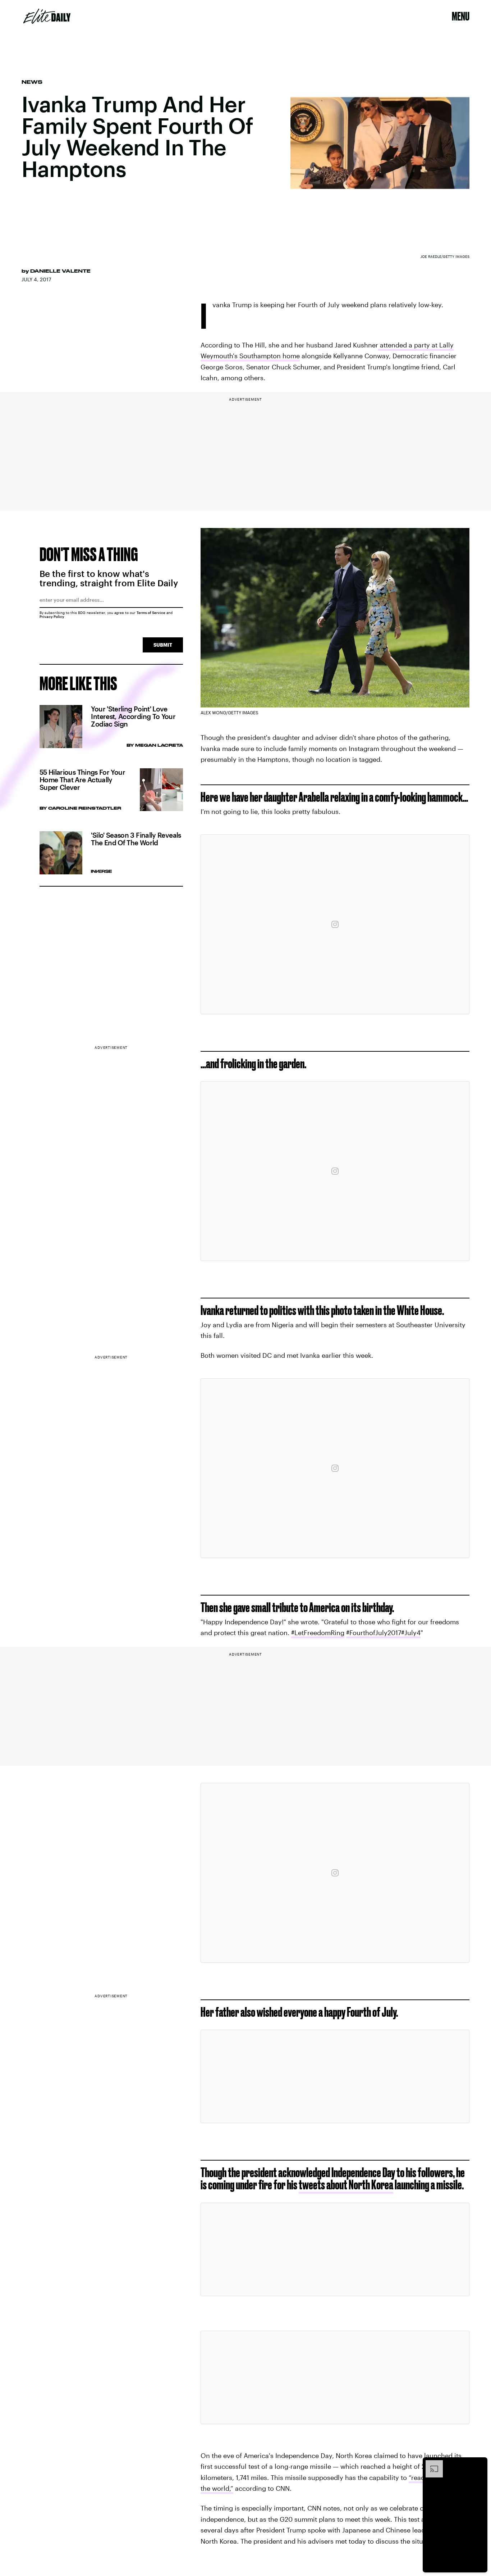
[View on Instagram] (335, 924)
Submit (163, 645)
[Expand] (431, 2464)
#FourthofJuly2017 (374, 1633)
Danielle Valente (60, 271)
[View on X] (335, 2076)
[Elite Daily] (47, 16)
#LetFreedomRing (318, 1633)
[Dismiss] (479, 2464)
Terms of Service (151, 613)
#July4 (411, 1633)
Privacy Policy (52, 616)
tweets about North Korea (346, 2184)
